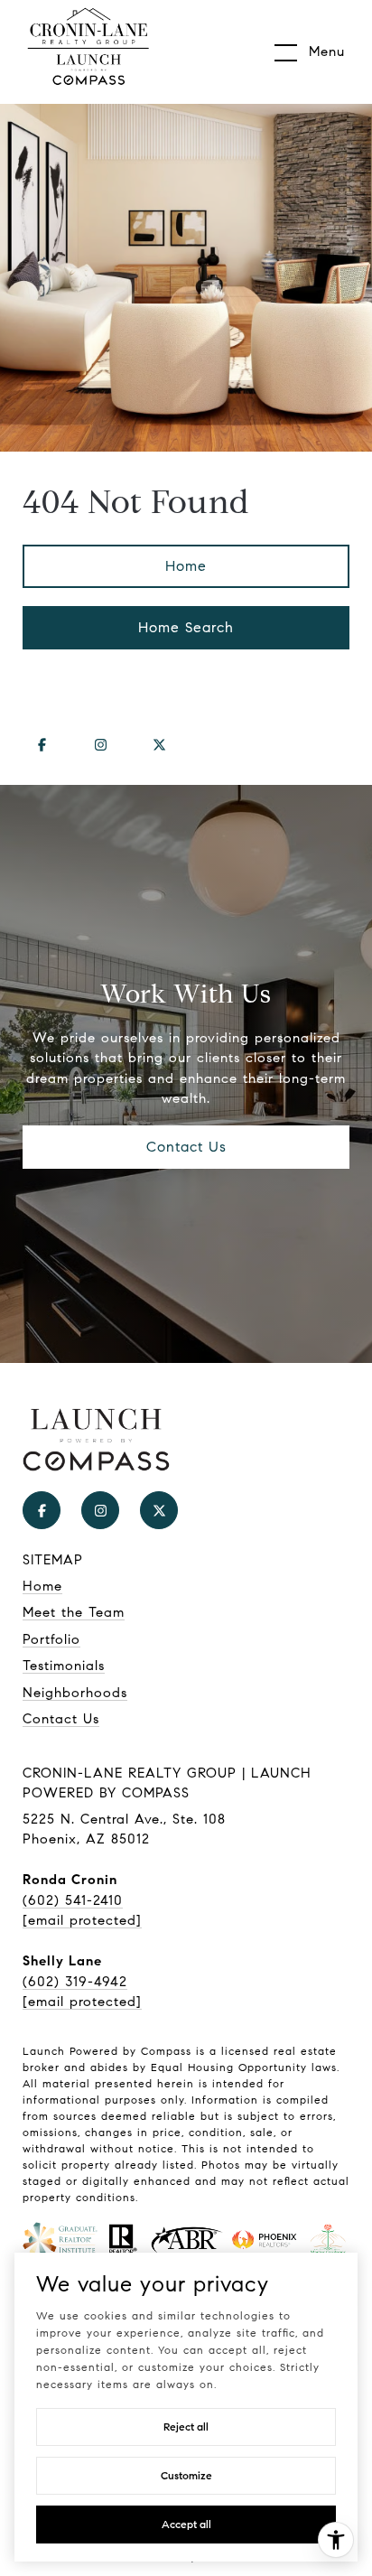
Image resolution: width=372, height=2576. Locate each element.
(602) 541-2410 (73, 1900)
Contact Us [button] (186, 1147)
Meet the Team (74, 1612)
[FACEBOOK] (42, 745)
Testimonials (64, 1666)
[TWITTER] (159, 745)
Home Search (186, 627)
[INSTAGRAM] (100, 745)
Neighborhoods (75, 1693)
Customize (186, 2475)
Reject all (186, 2427)
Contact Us (61, 1719)
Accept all (186, 2524)
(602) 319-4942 (75, 1982)
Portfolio (51, 1639)
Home (186, 566)
